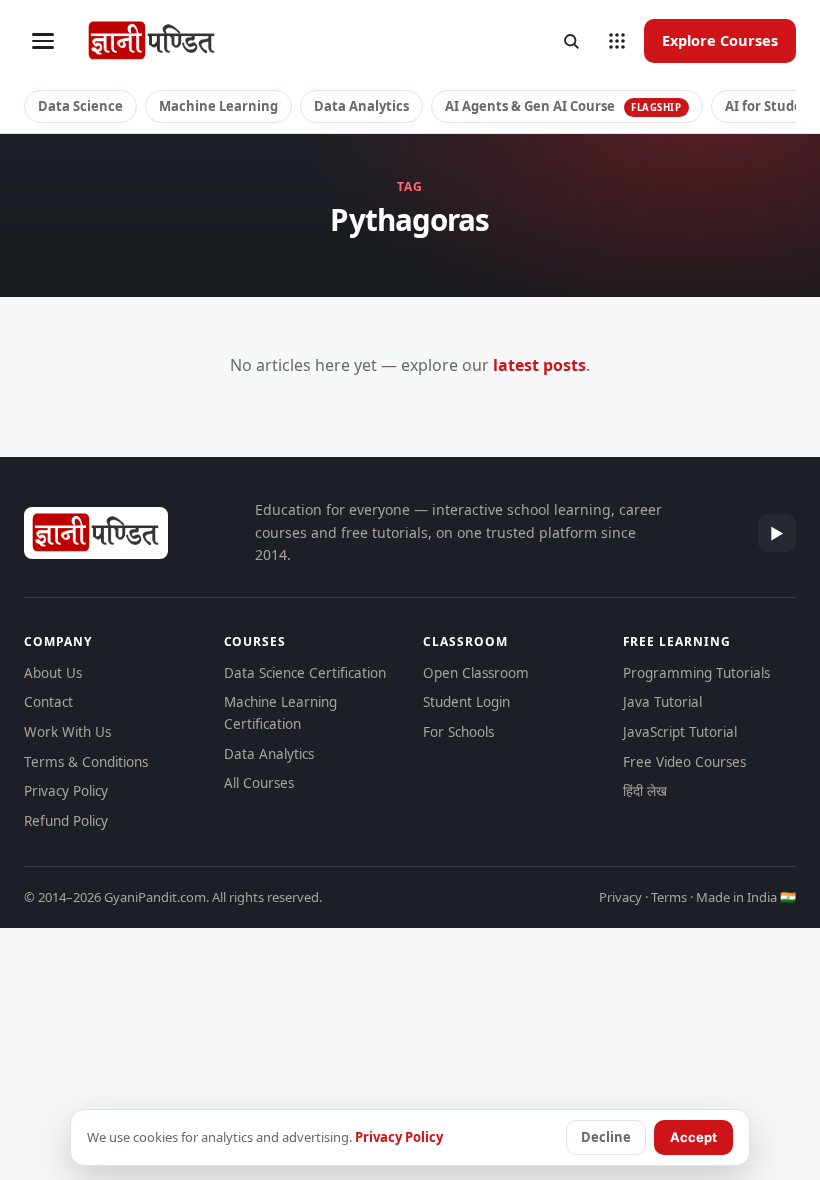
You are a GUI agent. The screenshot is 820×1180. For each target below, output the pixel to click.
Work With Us (67, 732)
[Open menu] (43, 41)
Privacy (620, 897)
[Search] (571, 41)
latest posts (539, 365)
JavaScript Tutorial (680, 732)
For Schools (458, 732)
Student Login (466, 702)
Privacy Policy (66, 791)
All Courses (259, 783)
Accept (693, 1137)
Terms (669, 897)
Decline (606, 1137)
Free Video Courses (684, 762)
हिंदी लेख (645, 791)
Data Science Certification (305, 673)
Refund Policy (66, 821)
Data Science (80, 106)
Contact (48, 702)
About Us (53, 673)
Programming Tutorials (696, 673)
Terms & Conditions (86, 762)
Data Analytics (361, 106)
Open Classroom (476, 673)
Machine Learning (218, 106)
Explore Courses (720, 40)
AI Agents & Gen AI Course (563, 106)
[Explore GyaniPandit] (617, 41)
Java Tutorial (662, 702)
